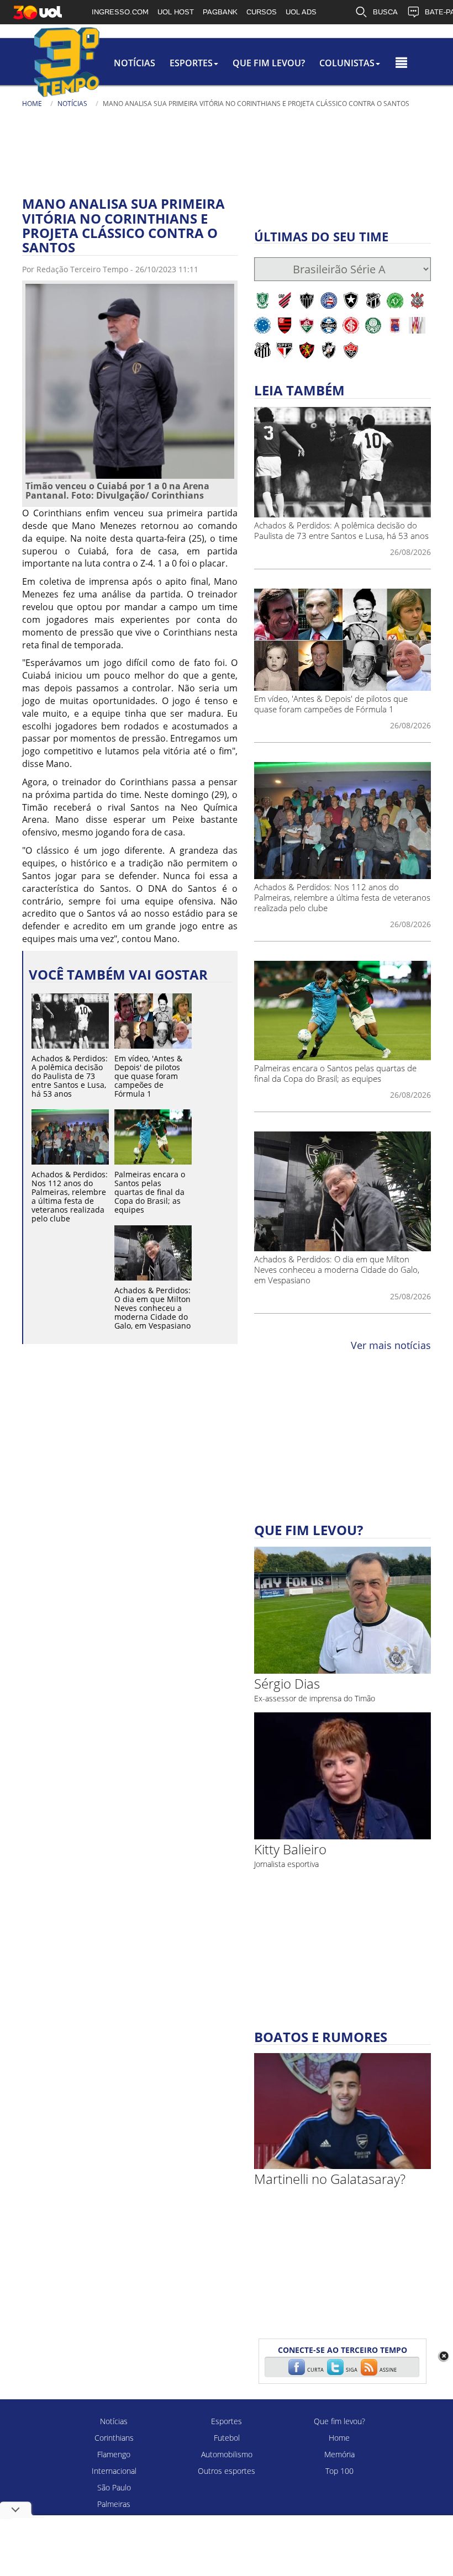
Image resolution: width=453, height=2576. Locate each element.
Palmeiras (114, 2504)
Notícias (135, 63)
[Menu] (401, 63)
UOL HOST (176, 12)
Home (32, 104)
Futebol (227, 2438)
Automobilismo (227, 2454)
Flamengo (114, 2454)
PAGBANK (220, 12)
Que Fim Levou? (269, 63)
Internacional (114, 2471)
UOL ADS (301, 12)
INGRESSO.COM (120, 12)
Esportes (227, 2421)
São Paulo (114, 2487)
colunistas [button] (347, 63)
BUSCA (385, 12)
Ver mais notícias (391, 1345)
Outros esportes (227, 2471)
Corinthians (114, 2438)
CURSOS (262, 12)
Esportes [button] (191, 63)
